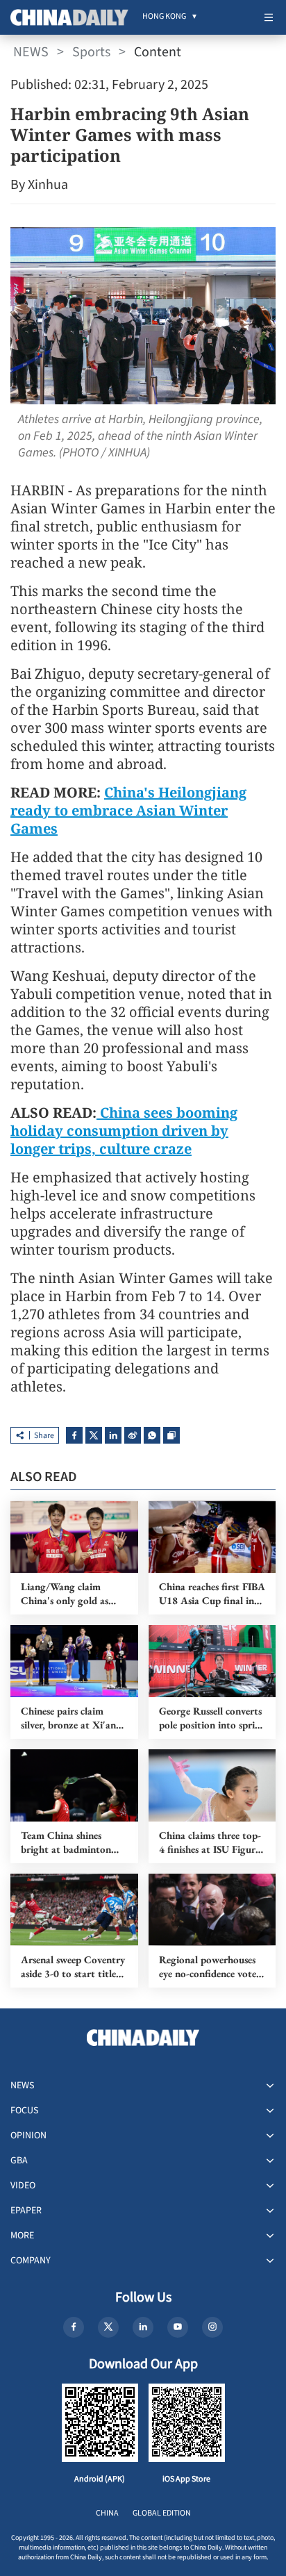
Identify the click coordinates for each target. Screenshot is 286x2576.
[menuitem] (164, 17)
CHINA (107, 2513)
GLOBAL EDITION (162, 2513)
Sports (91, 52)
